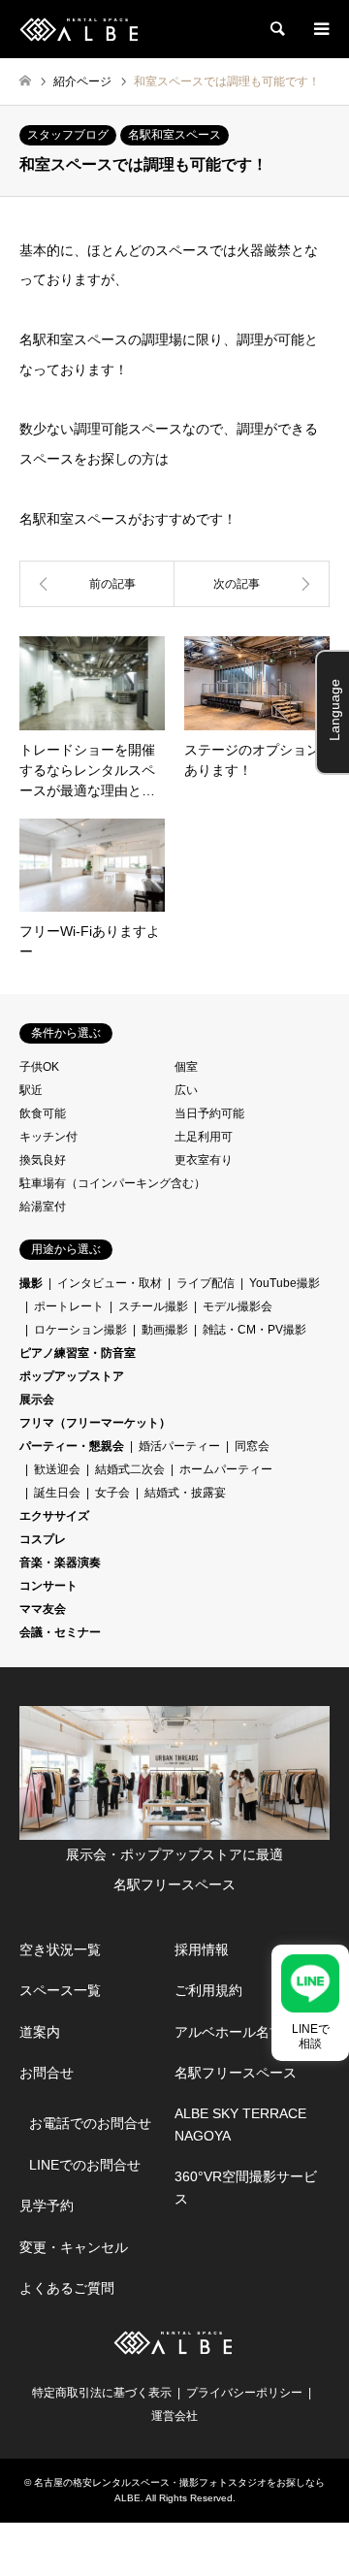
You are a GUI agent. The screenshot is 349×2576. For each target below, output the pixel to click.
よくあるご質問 (67, 2288)
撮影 (31, 1283)
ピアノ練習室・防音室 (78, 1353)
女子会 (112, 1493)
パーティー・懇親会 (72, 1446)
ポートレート (69, 1306)
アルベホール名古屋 (236, 2032)
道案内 (40, 2032)
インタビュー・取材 (110, 1283)
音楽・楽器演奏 (60, 1562)
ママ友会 (43, 1609)
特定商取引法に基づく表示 (102, 2393)
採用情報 (202, 1949)
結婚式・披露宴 (185, 1493)
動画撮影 (165, 1330)
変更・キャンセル (74, 2247)
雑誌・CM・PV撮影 (254, 1330)
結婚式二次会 (130, 1469)
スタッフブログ (68, 135)
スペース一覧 (60, 1990)
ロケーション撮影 (80, 1330)
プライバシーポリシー (244, 2393)
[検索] (276, 29)
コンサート (48, 1586)
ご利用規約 (208, 1990)
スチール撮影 (153, 1306)
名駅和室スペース (174, 135)
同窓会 (252, 1446)
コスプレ (43, 1539)
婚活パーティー (179, 1446)
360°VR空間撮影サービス (246, 2187)
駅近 (31, 1090)
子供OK (39, 1067)
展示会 (37, 1400)
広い (186, 1090)
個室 (186, 1067)
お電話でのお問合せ (90, 2123)
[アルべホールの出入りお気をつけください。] (97, 584)
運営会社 (174, 2416)
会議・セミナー (60, 1632)
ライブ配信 (206, 1283)
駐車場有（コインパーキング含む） (112, 1183)
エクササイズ (54, 1516)
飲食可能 (43, 1113)
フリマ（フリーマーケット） (95, 1423)
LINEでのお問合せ (85, 2165)
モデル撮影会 (238, 1306)
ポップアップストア (72, 1376)
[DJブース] (252, 584)
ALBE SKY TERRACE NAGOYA (240, 2124)
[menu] (320, 29)
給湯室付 (43, 1207)
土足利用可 (204, 1137)
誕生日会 (57, 1493)
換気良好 (43, 1160)
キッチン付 (48, 1137)
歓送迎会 (57, 1469)
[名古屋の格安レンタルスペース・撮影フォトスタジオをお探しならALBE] (81, 29)
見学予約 (47, 2206)
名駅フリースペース (236, 2073)
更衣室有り (204, 1160)
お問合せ (47, 2073)
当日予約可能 (209, 1113)
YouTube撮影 (285, 1283)
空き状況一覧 (60, 1949)
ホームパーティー (226, 1469)
